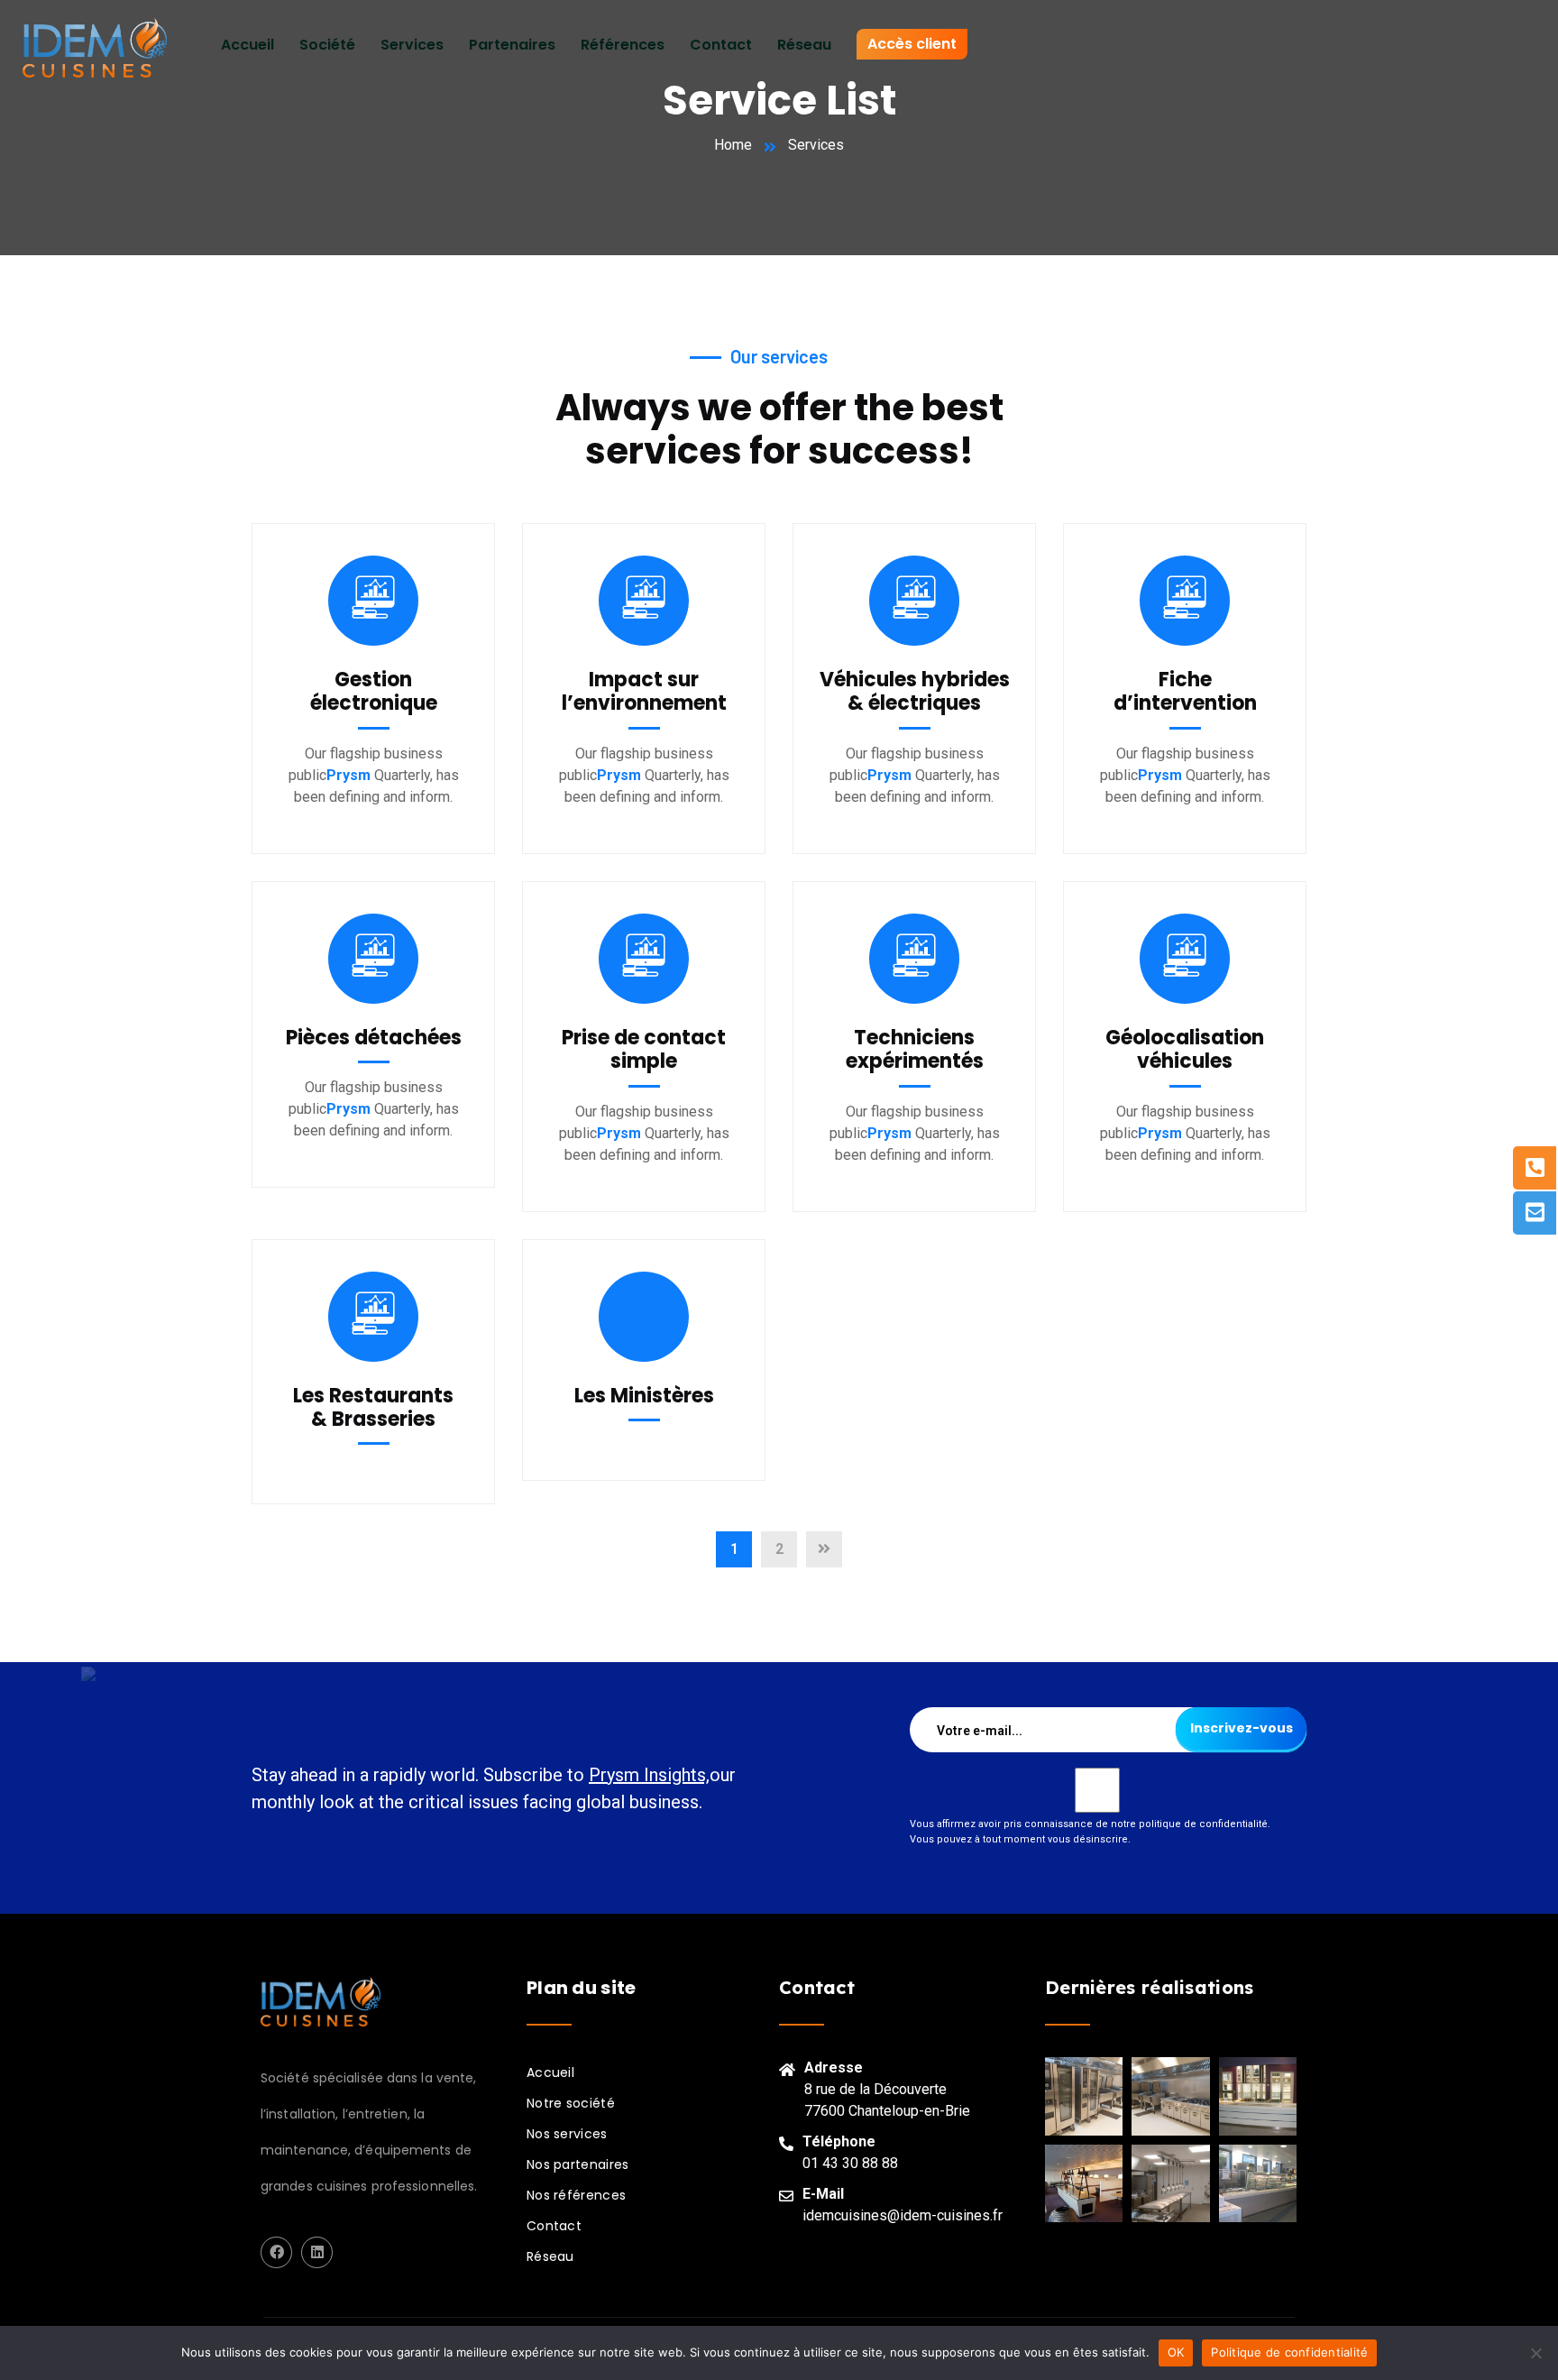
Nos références (576, 2195)
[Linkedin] (317, 2252)
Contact (721, 45)
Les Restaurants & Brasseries (373, 1407)
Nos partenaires (578, 2164)
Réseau (804, 45)
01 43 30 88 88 (850, 2163)
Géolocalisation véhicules (1185, 1049)
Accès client (912, 44)
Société (327, 45)
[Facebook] (276, 2252)
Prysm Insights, (649, 1775)
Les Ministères (644, 1396)
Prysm (348, 775)
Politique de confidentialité (1289, 2352)
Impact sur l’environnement (644, 691)
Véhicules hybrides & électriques (915, 691)
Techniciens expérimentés (915, 1049)
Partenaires (512, 45)
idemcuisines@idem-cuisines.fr (903, 2215)
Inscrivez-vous (1242, 1728)
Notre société (571, 2103)
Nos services (567, 2134)
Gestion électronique (374, 691)
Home (733, 145)
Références (623, 45)
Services (412, 45)
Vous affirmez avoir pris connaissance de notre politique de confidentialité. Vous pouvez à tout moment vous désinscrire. (1090, 1832)
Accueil (247, 45)
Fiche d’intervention (1185, 691)
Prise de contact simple (644, 1049)
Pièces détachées (374, 1038)
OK (1176, 2352)
